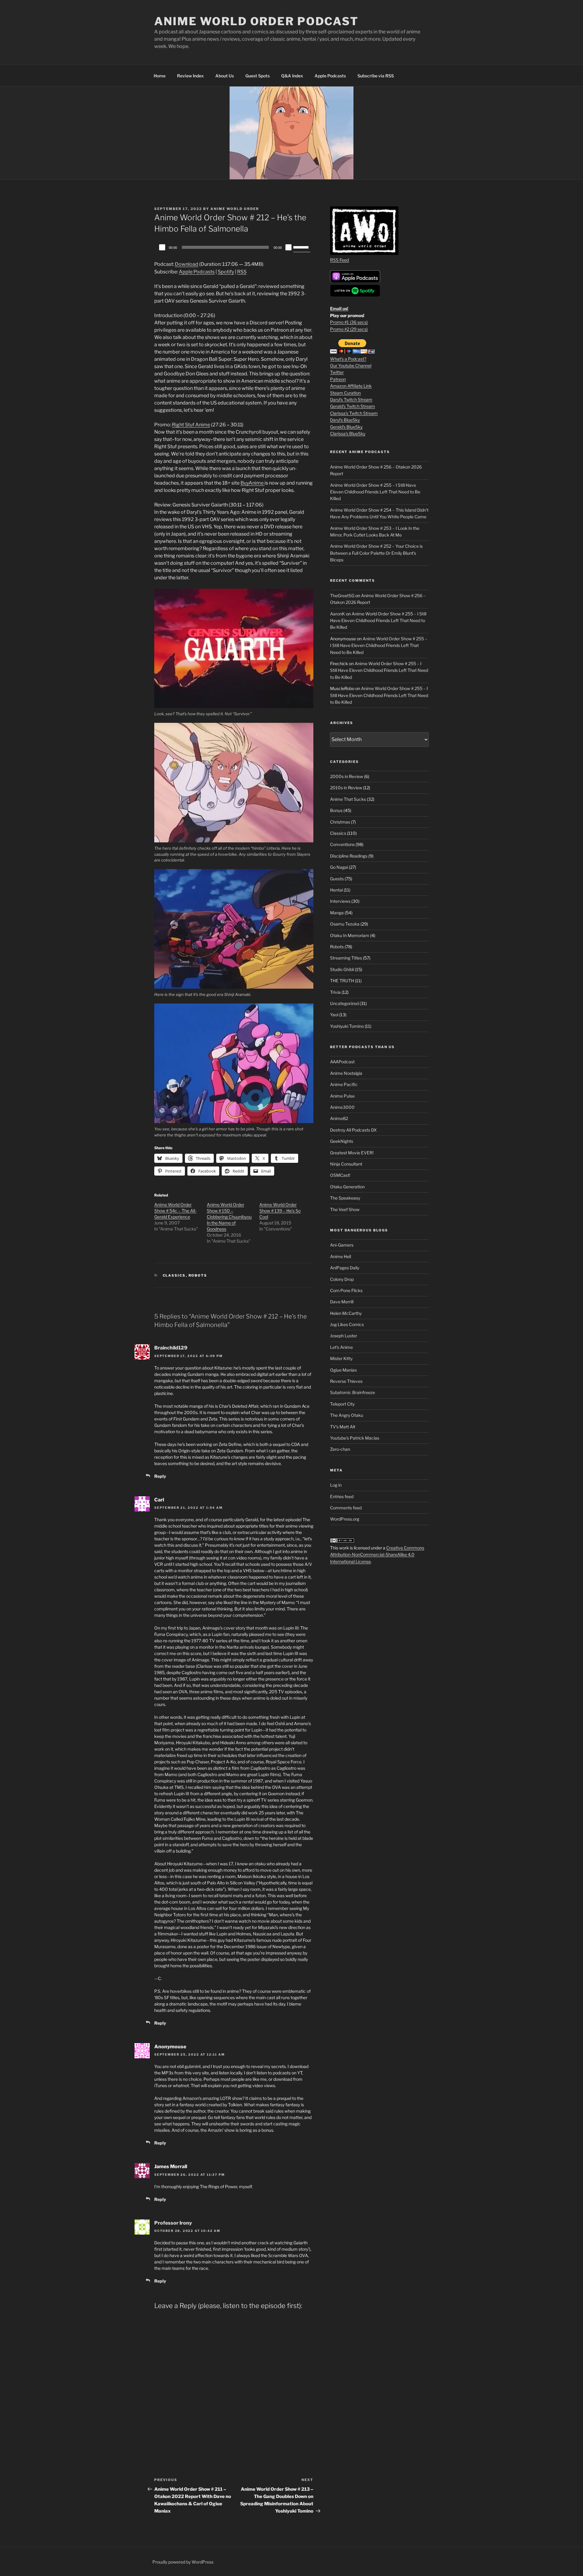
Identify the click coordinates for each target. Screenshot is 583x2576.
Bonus (336, 810)
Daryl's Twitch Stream (351, 399)
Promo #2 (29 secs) (349, 329)
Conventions (342, 844)
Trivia (335, 992)
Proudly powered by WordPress (183, 2562)
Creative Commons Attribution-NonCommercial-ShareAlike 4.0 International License (377, 1555)
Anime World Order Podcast (256, 21)
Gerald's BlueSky (346, 427)
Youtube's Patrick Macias (355, 1438)
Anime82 (339, 1118)
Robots (198, 1275)
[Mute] (288, 247)
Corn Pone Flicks (346, 1290)
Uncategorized (344, 1003)
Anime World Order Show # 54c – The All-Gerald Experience (175, 1211)
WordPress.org (345, 1519)
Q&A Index (292, 76)
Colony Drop (342, 1279)
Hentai (336, 890)
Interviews (340, 901)
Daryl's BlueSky (345, 420)
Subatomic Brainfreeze (353, 1392)
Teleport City (342, 1404)
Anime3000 (342, 1107)
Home (160, 76)
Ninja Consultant (346, 1164)
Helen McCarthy (346, 1313)
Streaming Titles (346, 958)
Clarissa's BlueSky (348, 433)
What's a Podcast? (348, 359)
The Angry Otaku (347, 1415)
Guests (337, 879)
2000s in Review (347, 776)
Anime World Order (235, 209)
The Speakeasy (345, 1198)
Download (187, 264)
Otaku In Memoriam (350, 935)
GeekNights (342, 1141)
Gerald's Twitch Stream (353, 406)
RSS (242, 272)
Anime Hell (341, 1256)
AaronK (338, 614)
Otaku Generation (347, 1187)
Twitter (337, 372)
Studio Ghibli (342, 969)
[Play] (162, 247)
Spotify (226, 272)
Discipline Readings (349, 856)
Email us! (339, 308)
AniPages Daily (345, 1268)
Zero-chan (340, 1449)
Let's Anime (341, 1347)
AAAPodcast (342, 1062)
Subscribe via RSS (376, 76)
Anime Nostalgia (346, 1073)
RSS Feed (339, 260)
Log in (336, 1485)
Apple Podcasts (330, 76)
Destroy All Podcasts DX (353, 1130)
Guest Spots (257, 76)
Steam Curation (345, 393)
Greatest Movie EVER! (352, 1153)
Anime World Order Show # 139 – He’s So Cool (280, 1211)
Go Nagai (339, 867)
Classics (174, 1275)
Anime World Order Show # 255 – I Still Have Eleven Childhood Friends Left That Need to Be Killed (375, 492)
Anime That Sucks (348, 799)
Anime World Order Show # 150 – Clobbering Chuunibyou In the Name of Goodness (229, 1217)
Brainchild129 (171, 1348)
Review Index (190, 76)
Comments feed (346, 1508)
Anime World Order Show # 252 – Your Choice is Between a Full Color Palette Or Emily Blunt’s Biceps (376, 553)
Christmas (340, 822)
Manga (337, 913)
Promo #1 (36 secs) (349, 322)
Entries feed (342, 1496)
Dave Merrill (342, 1302)
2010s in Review (346, 788)
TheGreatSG (342, 596)
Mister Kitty (341, 1358)
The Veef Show (345, 1209)
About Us (225, 76)
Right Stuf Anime (191, 425)
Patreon (338, 379)
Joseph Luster (344, 1336)
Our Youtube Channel (351, 366)
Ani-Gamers (342, 1245)
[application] (234, 247)
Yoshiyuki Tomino (347, 1026)
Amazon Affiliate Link (351, 386)
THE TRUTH (342, 981)
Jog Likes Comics (347, 1324)
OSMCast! (340, 1175)
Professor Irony (173, 2223)
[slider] (302, 247)
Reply (160, 1476)
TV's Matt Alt (343, 1427)
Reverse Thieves (346, 1381)
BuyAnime (252, 483)
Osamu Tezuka (345, 924)
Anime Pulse (342, 1096)
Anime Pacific (344, 1084)
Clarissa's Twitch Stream (354, 413)
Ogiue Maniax (344, 1370)
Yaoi (334, 1015)
